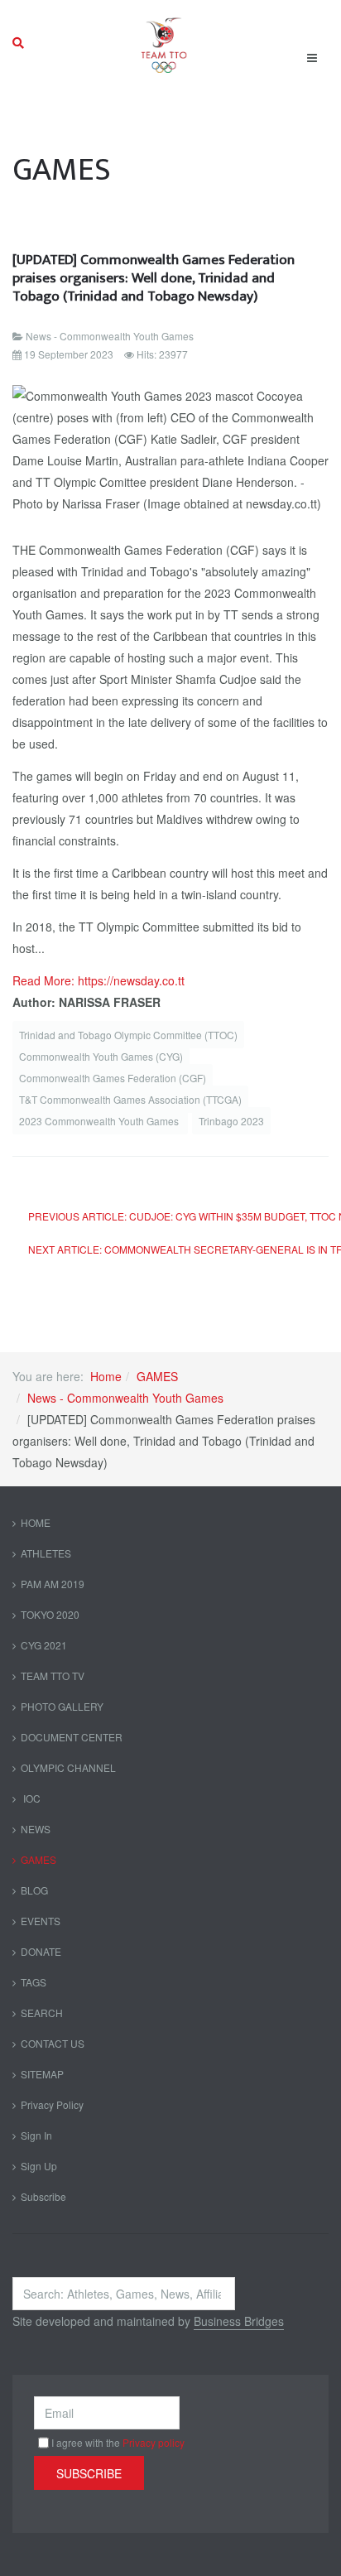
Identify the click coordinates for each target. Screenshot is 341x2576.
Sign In (36, 2135)
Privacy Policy (52, 2104)
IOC (31, 1798)
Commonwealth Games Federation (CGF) (113, 1078)
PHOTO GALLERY (62, 1706)
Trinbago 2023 (231, 1121)
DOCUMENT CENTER (72, 1737)
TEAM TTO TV (53, 1676)
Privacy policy (154, 2442)
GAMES (157, 1376)
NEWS (36, 1829)
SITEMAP (42, 2074)
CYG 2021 (44, 1645)
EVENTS (41, 1921)
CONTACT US (53, 2043)
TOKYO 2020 (50, 1614)
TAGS (34, 1982)
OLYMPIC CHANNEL (68, 1767)
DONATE (41, 1951)
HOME (36, 1522)
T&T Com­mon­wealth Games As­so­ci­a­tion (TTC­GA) (130, 1099)
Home (106, 1376)
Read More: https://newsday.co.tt (98, 980)
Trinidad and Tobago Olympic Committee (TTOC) (128, 1035)
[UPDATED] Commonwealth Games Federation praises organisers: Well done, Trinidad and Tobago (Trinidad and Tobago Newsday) (154, 278)
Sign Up (39, 2166)
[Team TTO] (164, 43)
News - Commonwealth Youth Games (125, 1398)
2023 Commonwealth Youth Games (100, 1121)
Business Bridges (239, 2321)
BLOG (34, 1890)
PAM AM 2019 (53, 1584)
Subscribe (43, 2196)
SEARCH (42, 2013)
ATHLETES (46, 1553)
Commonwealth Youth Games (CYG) (101, 1056)
